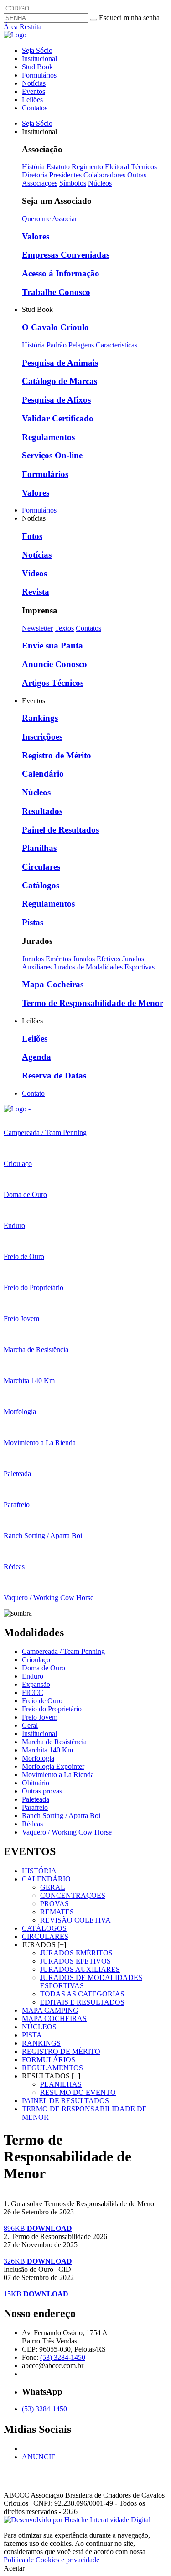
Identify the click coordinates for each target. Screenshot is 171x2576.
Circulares (41, 867)
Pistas (33, 922)
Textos (64, 628)
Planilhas (39, 848)
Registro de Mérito (57, 755)
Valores (36, 236)
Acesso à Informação (61, 273)
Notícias (34, 83)
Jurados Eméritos (47, 959)
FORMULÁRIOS (49, 2060)
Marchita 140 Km (47, 1750)
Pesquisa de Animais (60, 363)
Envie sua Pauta (52, 645)
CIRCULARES (45, 1936)
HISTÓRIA (39, 1871)
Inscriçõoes (42, 737)
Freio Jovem (40, 1717)
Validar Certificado (58, 418)
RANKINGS (41, 2043)
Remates (57, 1912)
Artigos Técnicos (53, 683)
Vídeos (34, 573)
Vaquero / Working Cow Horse (67, 1832)
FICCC (33, 1692)
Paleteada (36, 1799)
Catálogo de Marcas (60, 381)
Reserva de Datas (54, 1075)
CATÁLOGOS (44, 1928)
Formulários (39, 75)
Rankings (40, 718)
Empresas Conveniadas (66, 255)
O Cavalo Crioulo (55, 327)
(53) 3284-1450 (63, 2357)
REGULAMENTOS (52, 2068)
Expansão (36, 1684)
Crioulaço (36, 1660)
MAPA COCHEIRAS (54, 2019)
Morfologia (38, 1758)
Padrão (57, 345)
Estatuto (58, 167)
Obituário (36, 1783)
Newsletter (37, 628)
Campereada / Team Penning (63, 1651)
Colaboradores (104, 175)
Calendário (43, 774)
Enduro (33, 1676)
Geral (30, 1725)
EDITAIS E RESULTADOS (82, 2002)
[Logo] (17, 1109)
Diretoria (35, 175)
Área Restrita (23, 27)
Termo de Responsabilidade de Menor (93, 1003)
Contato (33, 1093)
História (33, 167)
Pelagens (81, 345)
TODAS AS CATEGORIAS (82, 1994)
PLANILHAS (61, 2084)
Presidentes (65, 175)
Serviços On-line (52, 455)
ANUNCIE (39, 2457)
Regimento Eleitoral (100, 167)
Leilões (32, 100)
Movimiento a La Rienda (58, 1775)
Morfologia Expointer (53, 1766)
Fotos (32, 536)
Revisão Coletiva (75, 1920)
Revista (36, 592)
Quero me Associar (49, 219)
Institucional (39, 59)
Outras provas (42, 1791)
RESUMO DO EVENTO (78, 2092)
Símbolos (73, 183)
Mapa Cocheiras (53, 984)
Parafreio (35, 1807)
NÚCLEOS (39, 2027)
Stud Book (37, 67)
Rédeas (32, 1824)
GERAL (53, 1887)
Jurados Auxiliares (80, 1969)
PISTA (32, 2035)
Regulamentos (48, 437)
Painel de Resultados (60, 830)
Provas (54, 1904)
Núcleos (100, 183)
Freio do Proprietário (52, 1709)
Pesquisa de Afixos (56, 400)
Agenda (36, 1057)
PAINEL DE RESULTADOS (65, 2101)
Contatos (35, 108)
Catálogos (41, 885)
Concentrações (73, 1895)
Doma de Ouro (44, 1668)
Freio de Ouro (42, 1701)
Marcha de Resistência (54, 1742)
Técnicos (144, 167)
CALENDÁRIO (46, 1879)
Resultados (42, 811)
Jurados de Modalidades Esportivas (104, 967)
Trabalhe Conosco (56, 292)
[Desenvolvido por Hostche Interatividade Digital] (77, 2520)
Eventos (34, 91)
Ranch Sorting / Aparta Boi (61, 1816)
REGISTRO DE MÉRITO (61, 2051)
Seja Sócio (37, 50)
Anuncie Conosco (54, 664)
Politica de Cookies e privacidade (52, 2560)
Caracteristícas (117, 345)
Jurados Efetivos (98, 959)
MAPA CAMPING (50, 2010)
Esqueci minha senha (129, 18)
